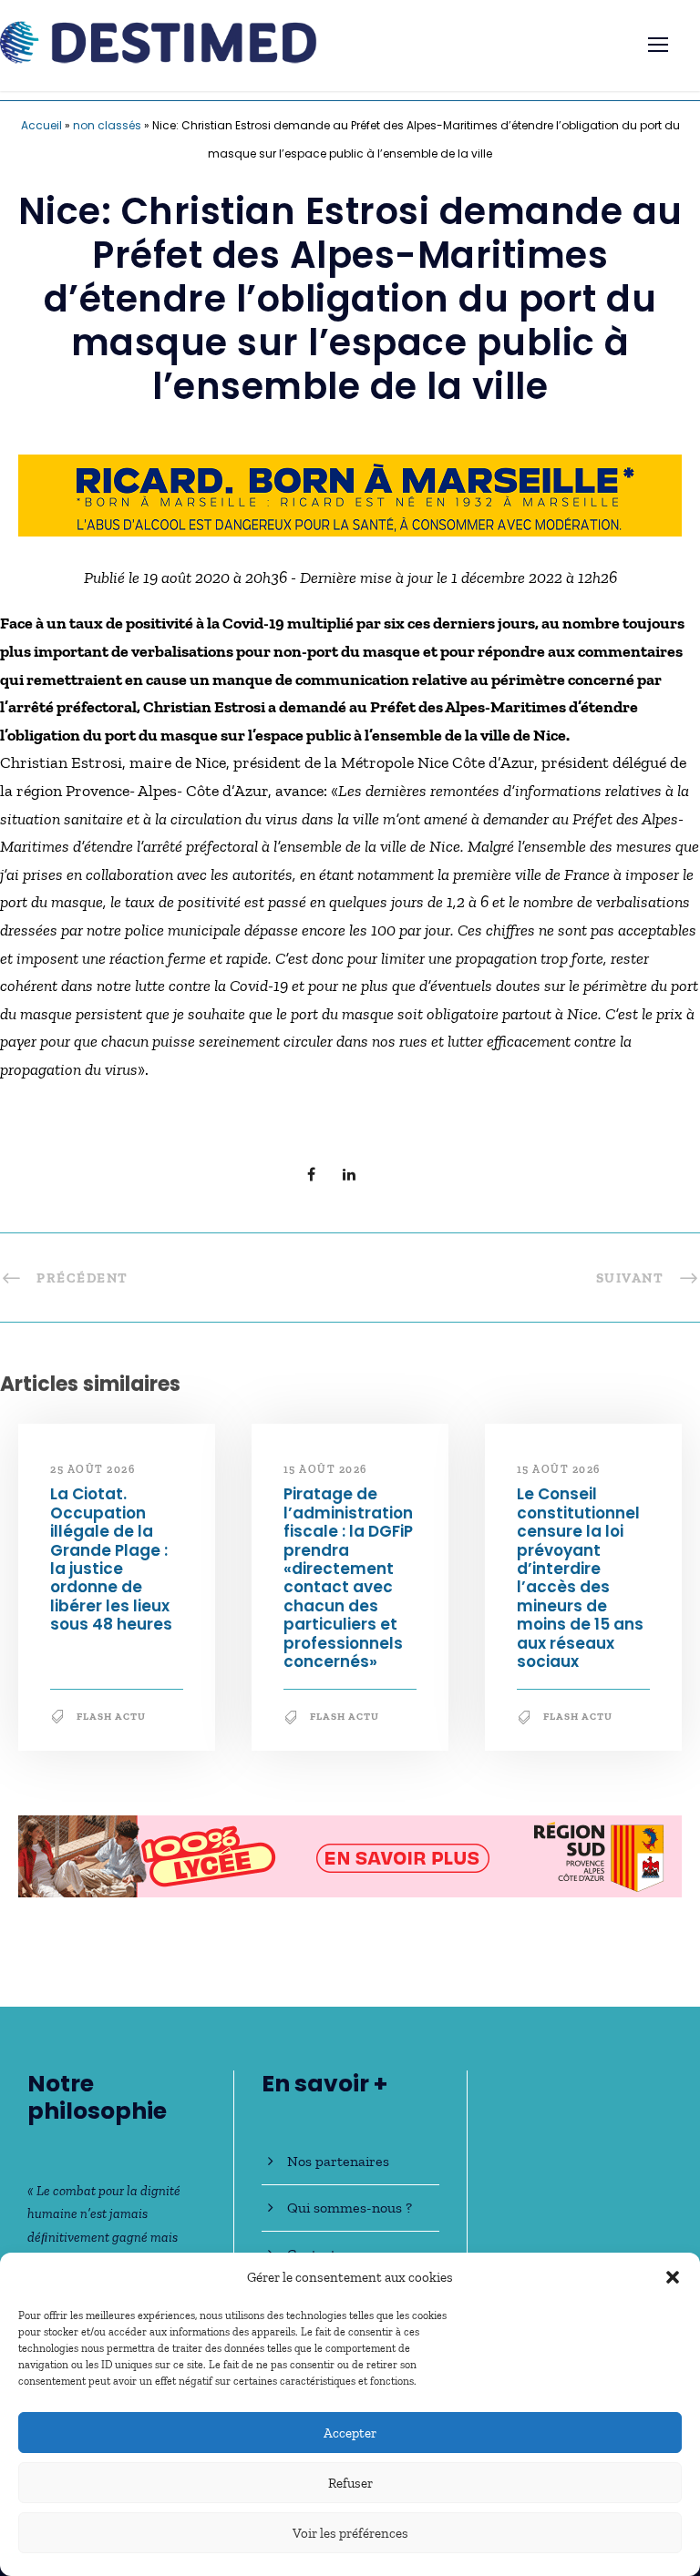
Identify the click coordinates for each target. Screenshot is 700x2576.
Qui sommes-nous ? (350, 2208)
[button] (673, 2277)
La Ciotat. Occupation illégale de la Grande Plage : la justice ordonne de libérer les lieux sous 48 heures (111, 1559)
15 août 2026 (325, 1469)
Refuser (350, 2483)
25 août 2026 (93, 1469)
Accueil (41, 125)
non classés (107, 125)
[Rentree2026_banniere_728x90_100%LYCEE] (350, 1855)
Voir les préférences (350, 2533)
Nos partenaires (338, 2161)
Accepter (350, 2433)
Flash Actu (111, 1717)
